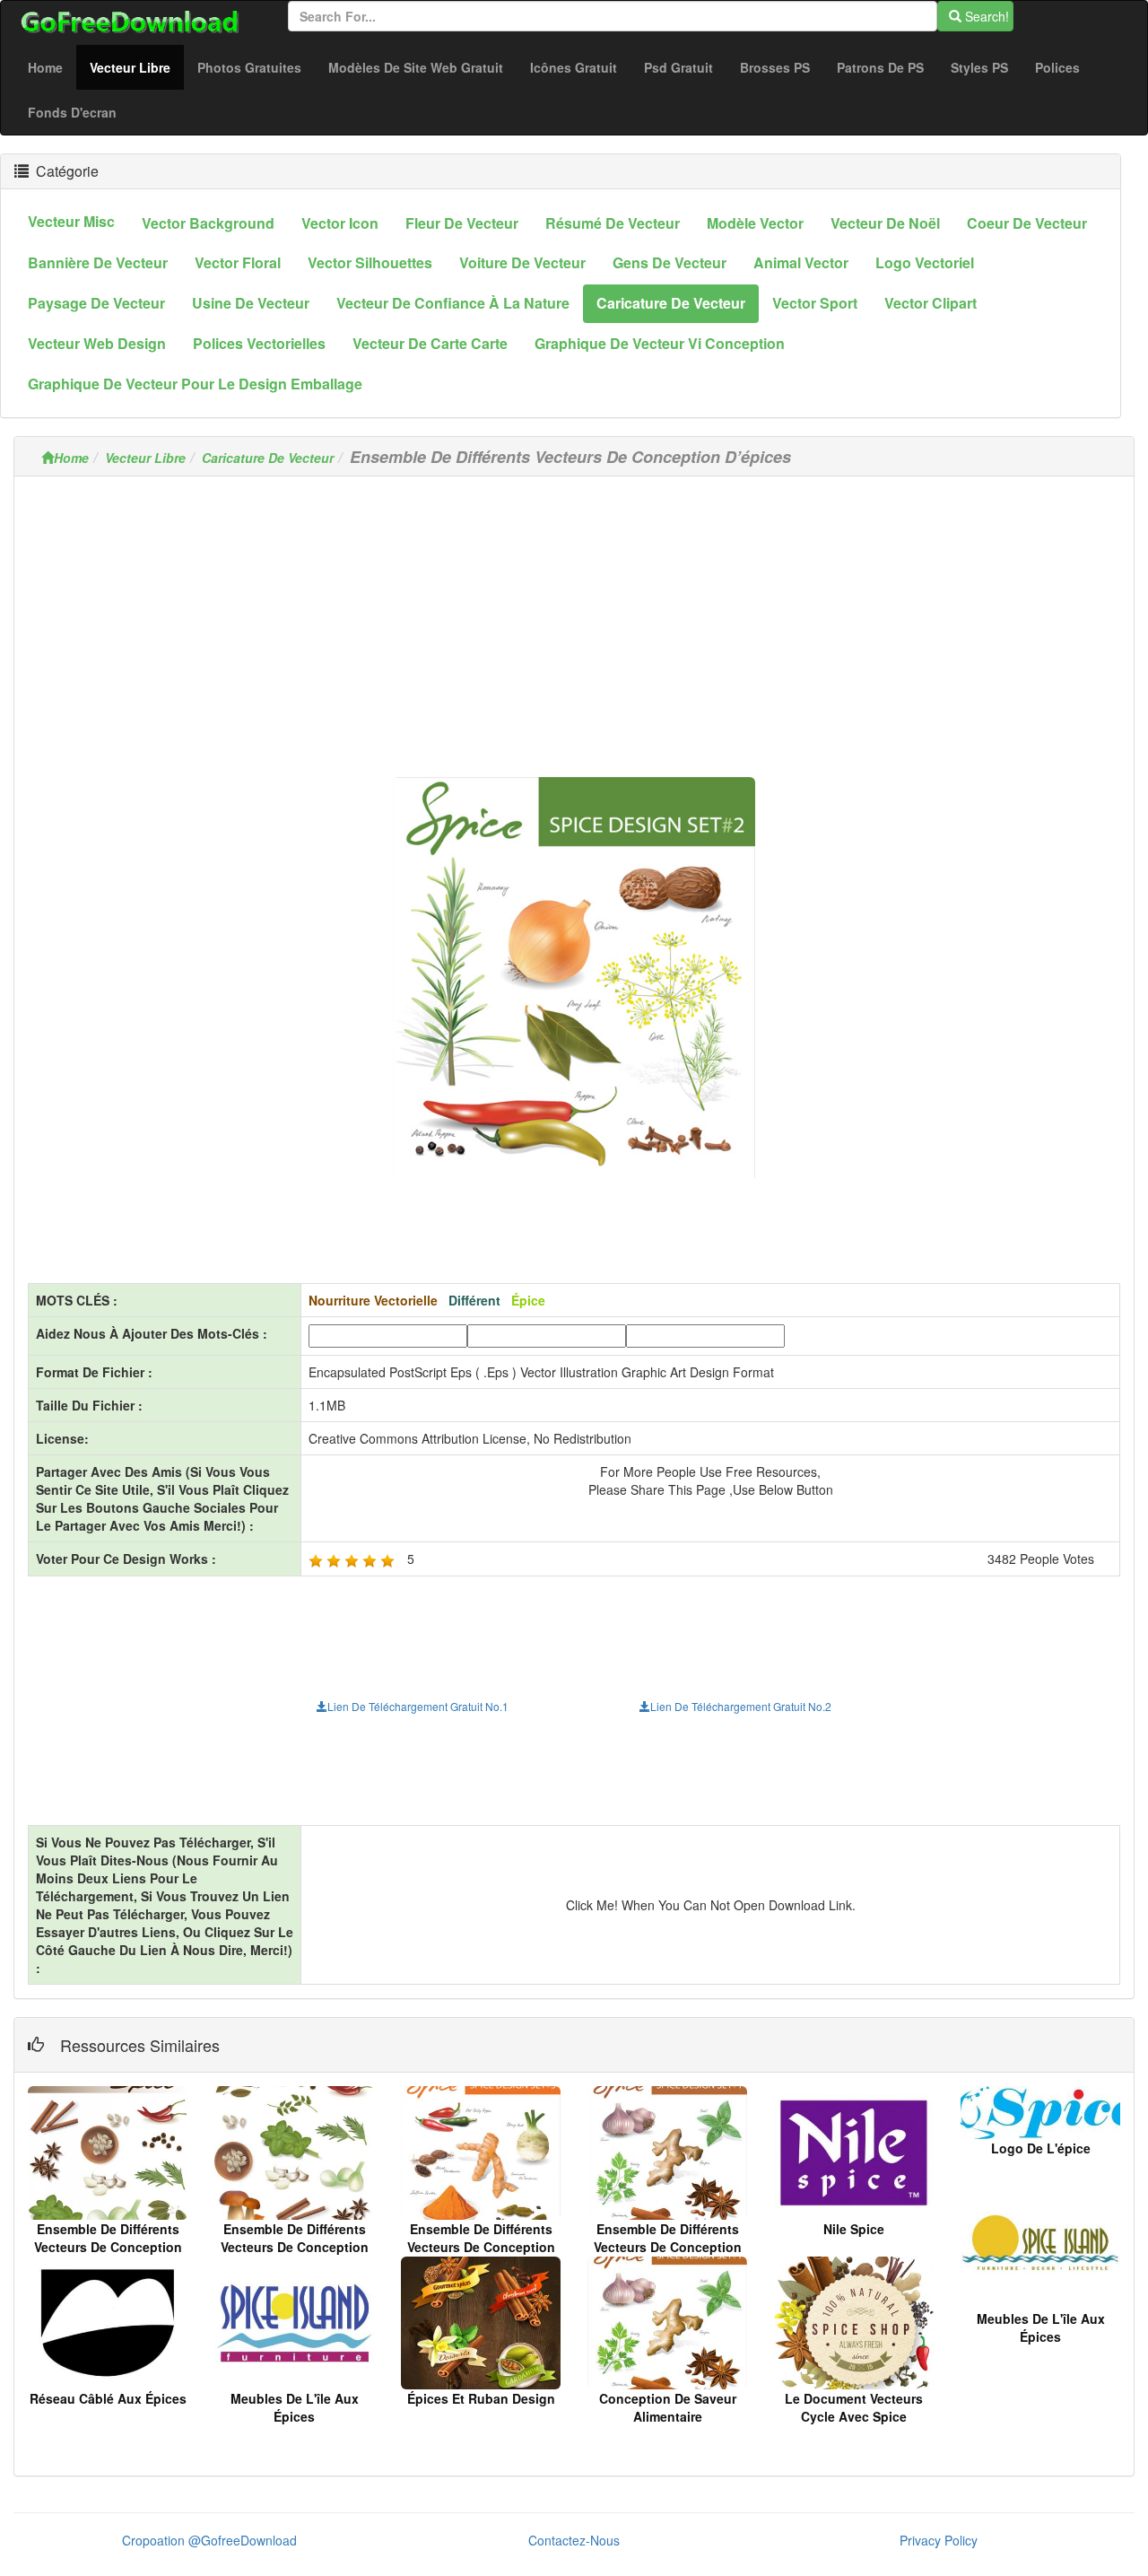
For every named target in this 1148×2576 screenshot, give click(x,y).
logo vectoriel (925, 262)
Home (45, 67)
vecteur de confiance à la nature (453, 303)
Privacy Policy (939, 2540)
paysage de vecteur (96, 303)
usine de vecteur (251, 303)
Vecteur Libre (137, 67)
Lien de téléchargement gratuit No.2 (741, 1706)
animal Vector (801, 262)
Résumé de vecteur (613, 223)
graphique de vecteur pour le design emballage (195, 384)
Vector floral (238, 262)
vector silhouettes (370, 262)
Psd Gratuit (678, 67)
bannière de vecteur (98, 262)
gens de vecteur (670, 262)
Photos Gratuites (249, 67)
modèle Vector (755, 223)
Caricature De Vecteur (268, 458)
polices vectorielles (259, 343)
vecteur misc (71, 221)
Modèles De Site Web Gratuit (416, 67)
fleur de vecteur (462, 223)
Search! (985, 16)
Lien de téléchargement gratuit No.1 (418, 1706)
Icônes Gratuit (574, 67)
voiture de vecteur (522, 262)
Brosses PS (775, 67)
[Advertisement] (574, 616)
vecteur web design (97, 343)
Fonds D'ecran (72, 112)
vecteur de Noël (885, 223)
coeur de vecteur (1027, 223)
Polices (1057, 67)
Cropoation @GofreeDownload (209, 2540)
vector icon (340, 223)
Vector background (208, 223)
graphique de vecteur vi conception (660, 343)
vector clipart (931, 303)
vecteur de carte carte (430, 343)
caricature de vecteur (671, 303)
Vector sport (815, 303)
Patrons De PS (880, 67)
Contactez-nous (574, 2540)
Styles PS (979, 67)
